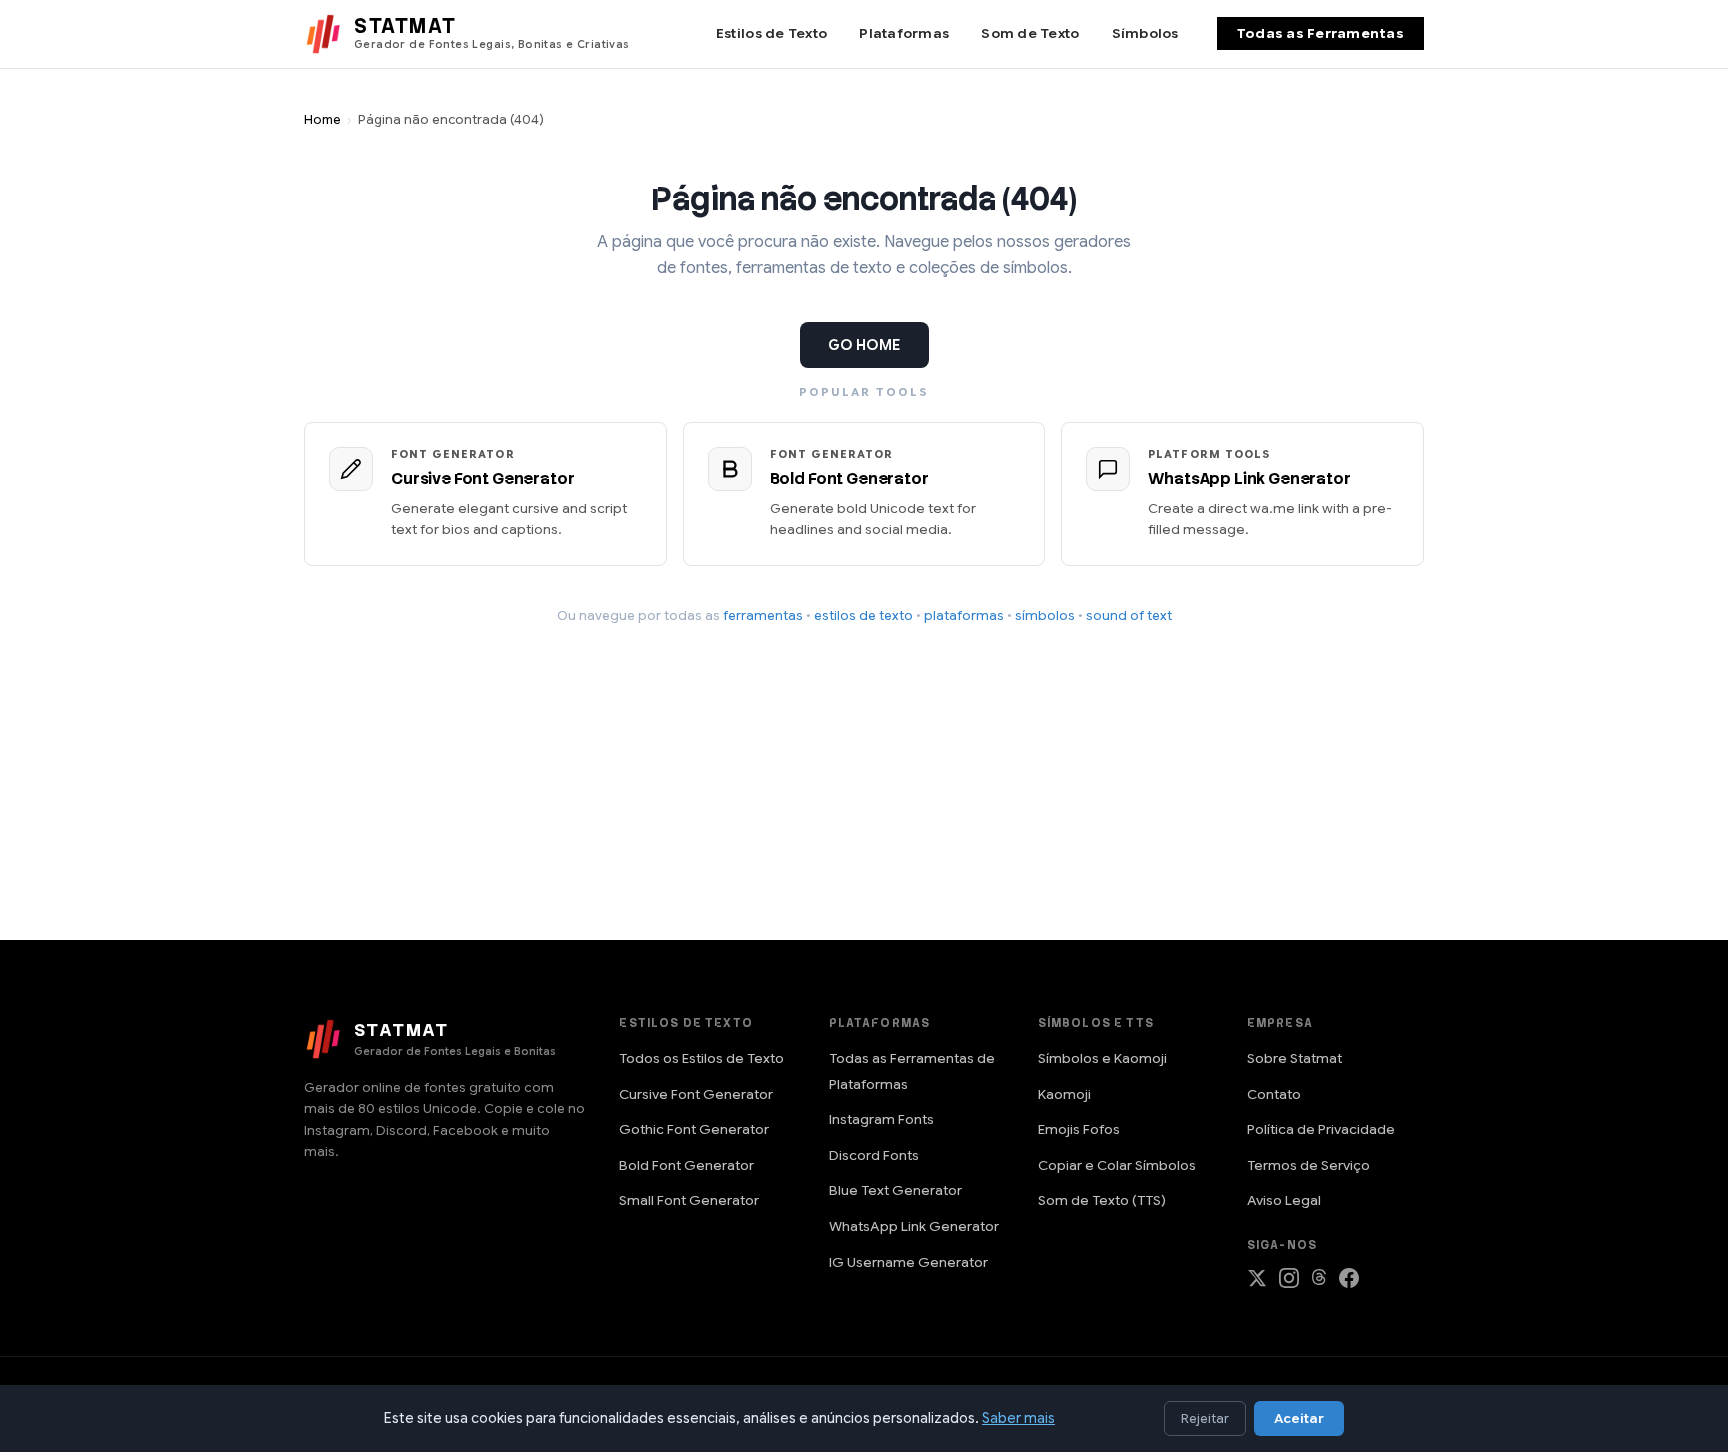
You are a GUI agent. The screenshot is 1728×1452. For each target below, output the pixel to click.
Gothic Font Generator (694, 1129)
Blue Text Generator (895, 1190)
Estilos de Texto (771, 33)
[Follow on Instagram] (1289, 1282)
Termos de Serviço (1308, 1165)
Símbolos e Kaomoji (1102, 1058)
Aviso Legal (1284, 1200)
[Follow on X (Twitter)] (1257, 1282)
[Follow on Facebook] (1349, 1282)
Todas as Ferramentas (1320, 33)
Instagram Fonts (881, 1119)
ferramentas (763, 615)
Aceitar (1299, 1418)
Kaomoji (1064, 1094)
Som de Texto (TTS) (1102, 1200)
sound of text (1129, 615)
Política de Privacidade (1321, 1129)
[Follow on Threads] (1319, 1282)
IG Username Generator (908, 1262)
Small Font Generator (689, 1200)
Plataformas (904, 33)
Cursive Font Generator (696, 1094)
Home (322, 120)
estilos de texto (863, 615)
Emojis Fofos (1079, 1129)
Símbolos (1145, 33)
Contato (1274, 1094)
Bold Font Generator (686, 1165)
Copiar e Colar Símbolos (1117, 1165)
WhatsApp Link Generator (914, 1226)
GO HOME (864, 345)
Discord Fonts (874, 1155)
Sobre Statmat (1294, 1058)
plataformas (964, 615)
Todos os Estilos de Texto (701, 1058)
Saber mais (1018, 1418)
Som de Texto (1030, 33)
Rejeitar (1205, 1418)
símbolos (1045, 615)
